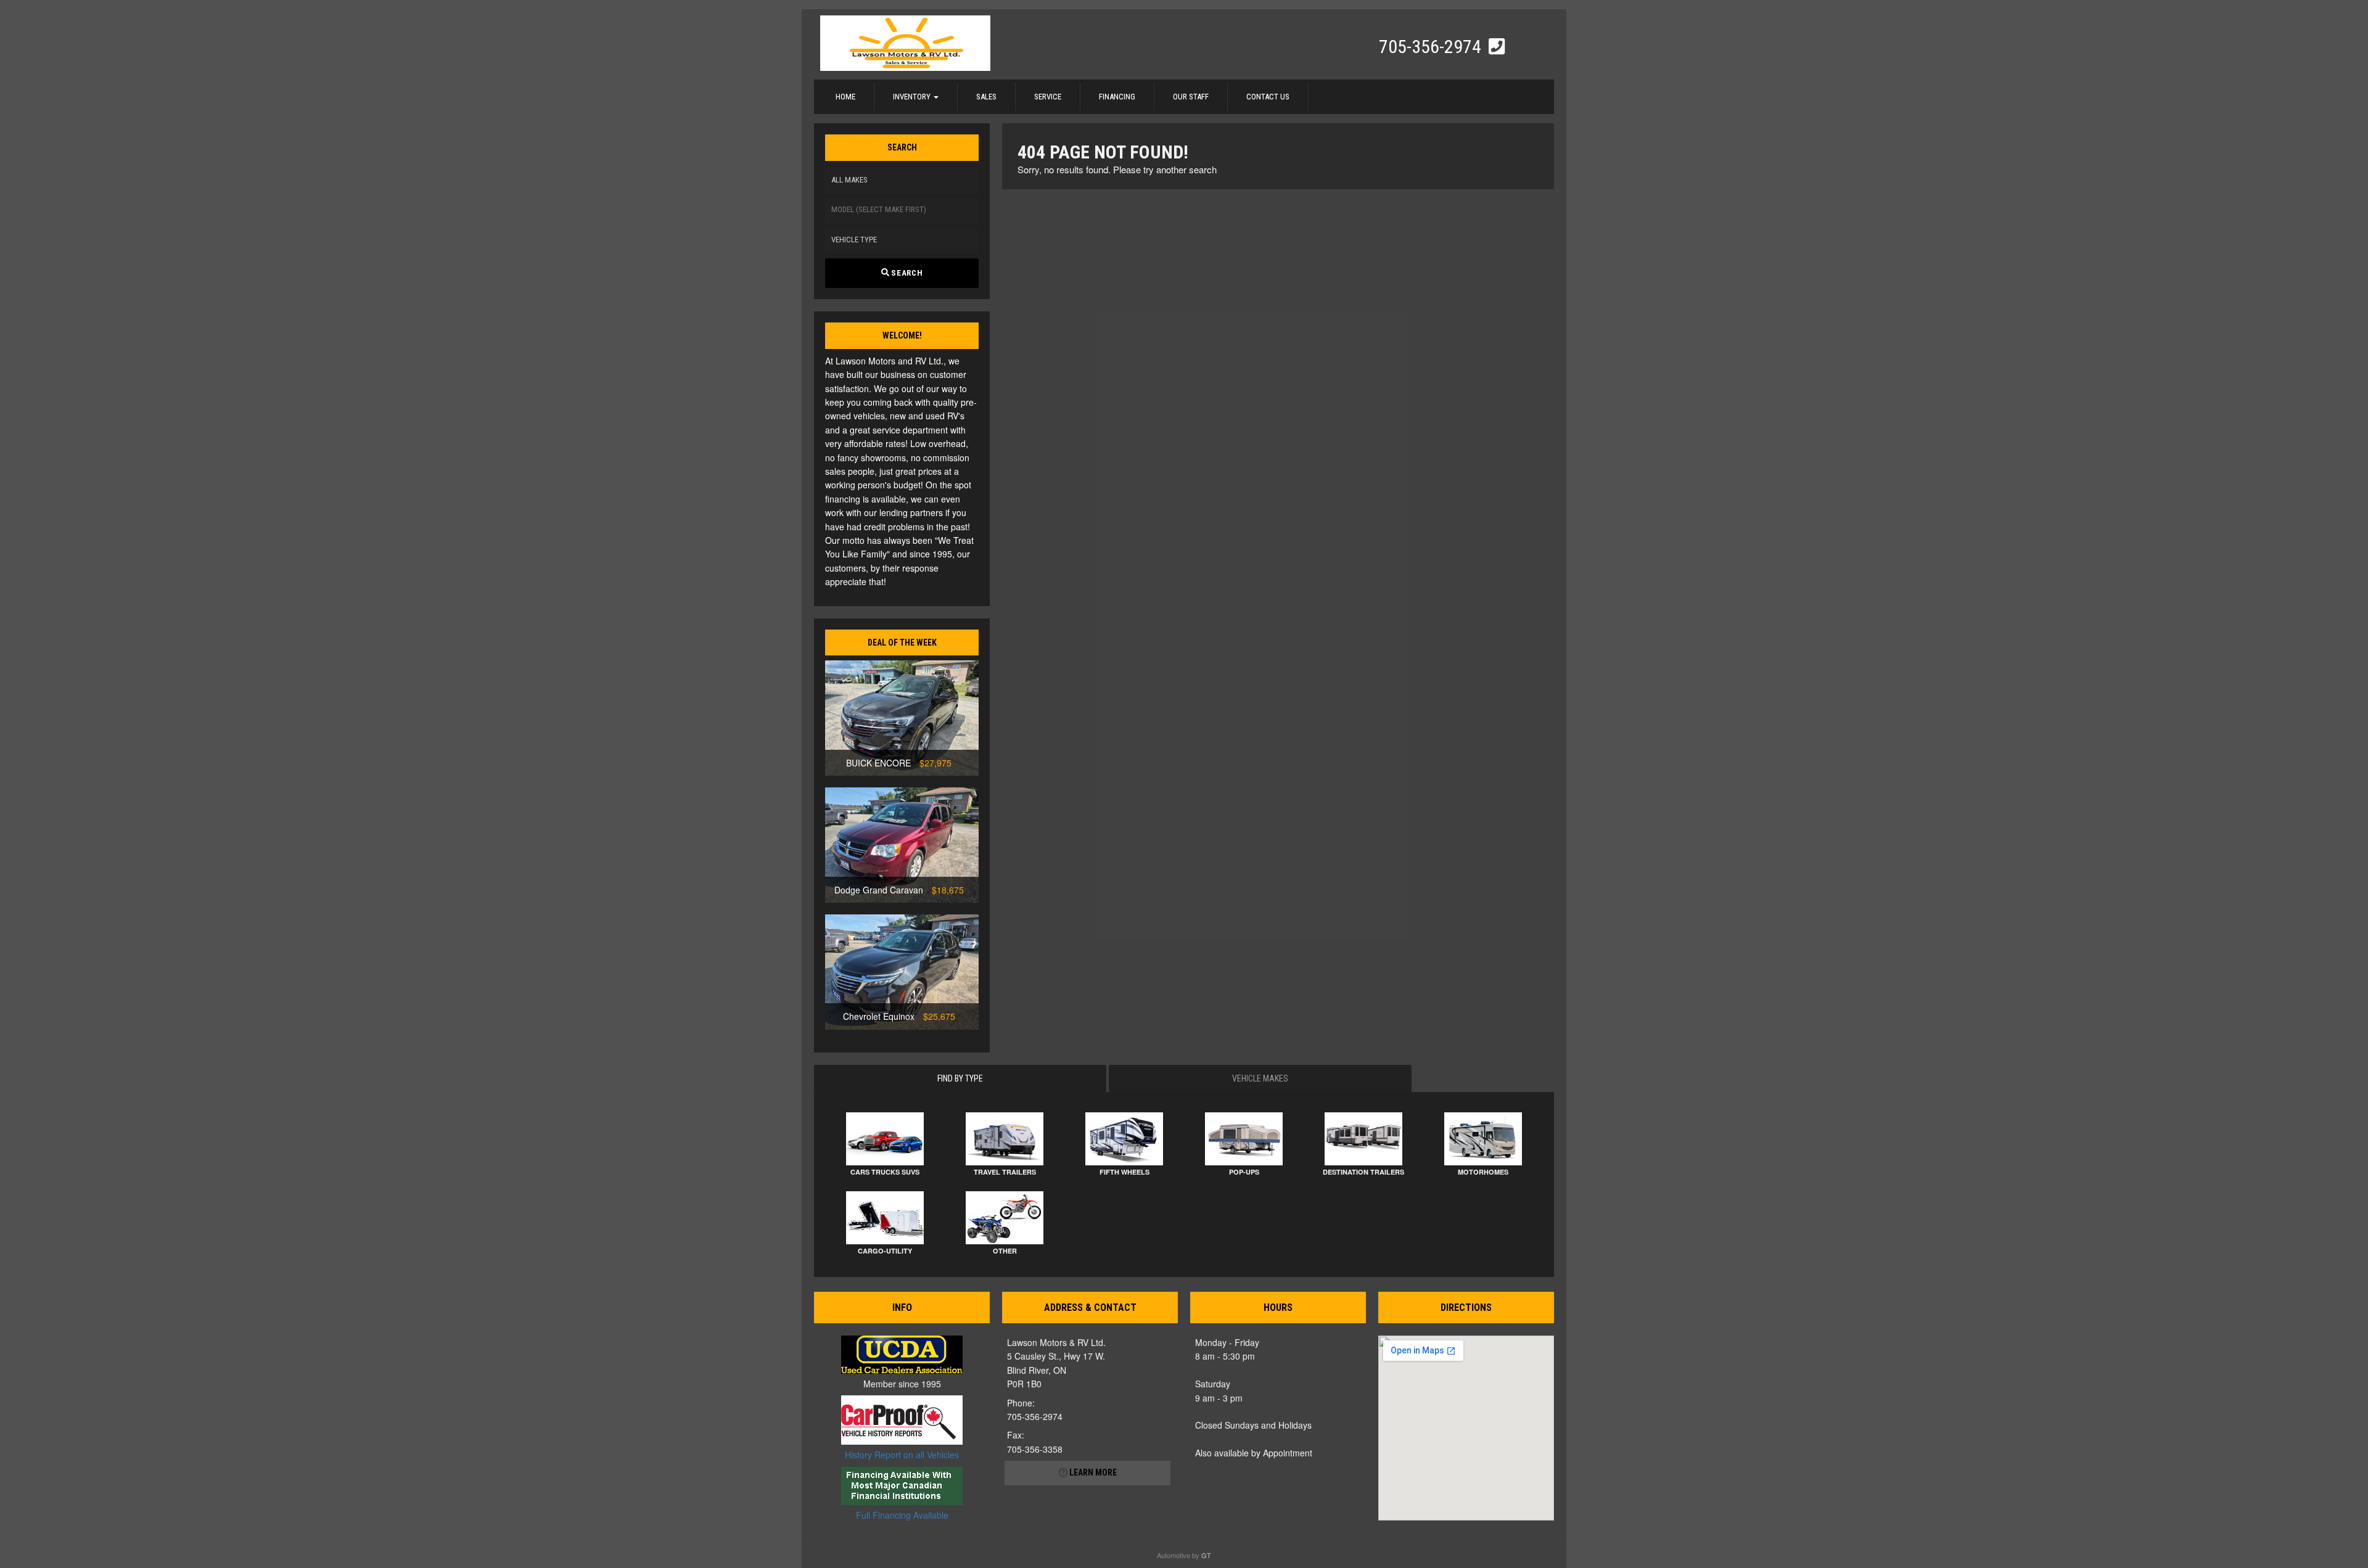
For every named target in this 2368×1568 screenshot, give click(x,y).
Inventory (913, 96)
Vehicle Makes (1260, 1078)
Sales (986, 96)
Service (1048, 96)
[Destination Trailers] (1363, 1139)
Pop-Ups (1244, 1172)
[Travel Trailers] (1005, 1139)
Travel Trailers (1005, 1172)
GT (1206, 1555)
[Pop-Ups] (1244, 1139)
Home (845, 96)
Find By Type (960, 1078)
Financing (1117, 96)
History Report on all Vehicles (902, 1455)
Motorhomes (1483, 1172)
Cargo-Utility (885, 1251)
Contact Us (1268, 96)
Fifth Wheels (1124, 1172)
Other (1005, 1251)
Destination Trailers (1363, 1172)
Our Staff (1191, 96)
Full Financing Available (902, 1515)
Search (906, 273)
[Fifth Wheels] (1124, 1139)
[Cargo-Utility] (885, 1218)
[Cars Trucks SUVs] (885, 1139)
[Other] (1005, 1218)
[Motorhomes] (1483, 1139)
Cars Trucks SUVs (885, 1172)
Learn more (1092, 1472)
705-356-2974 (1432, 47)
